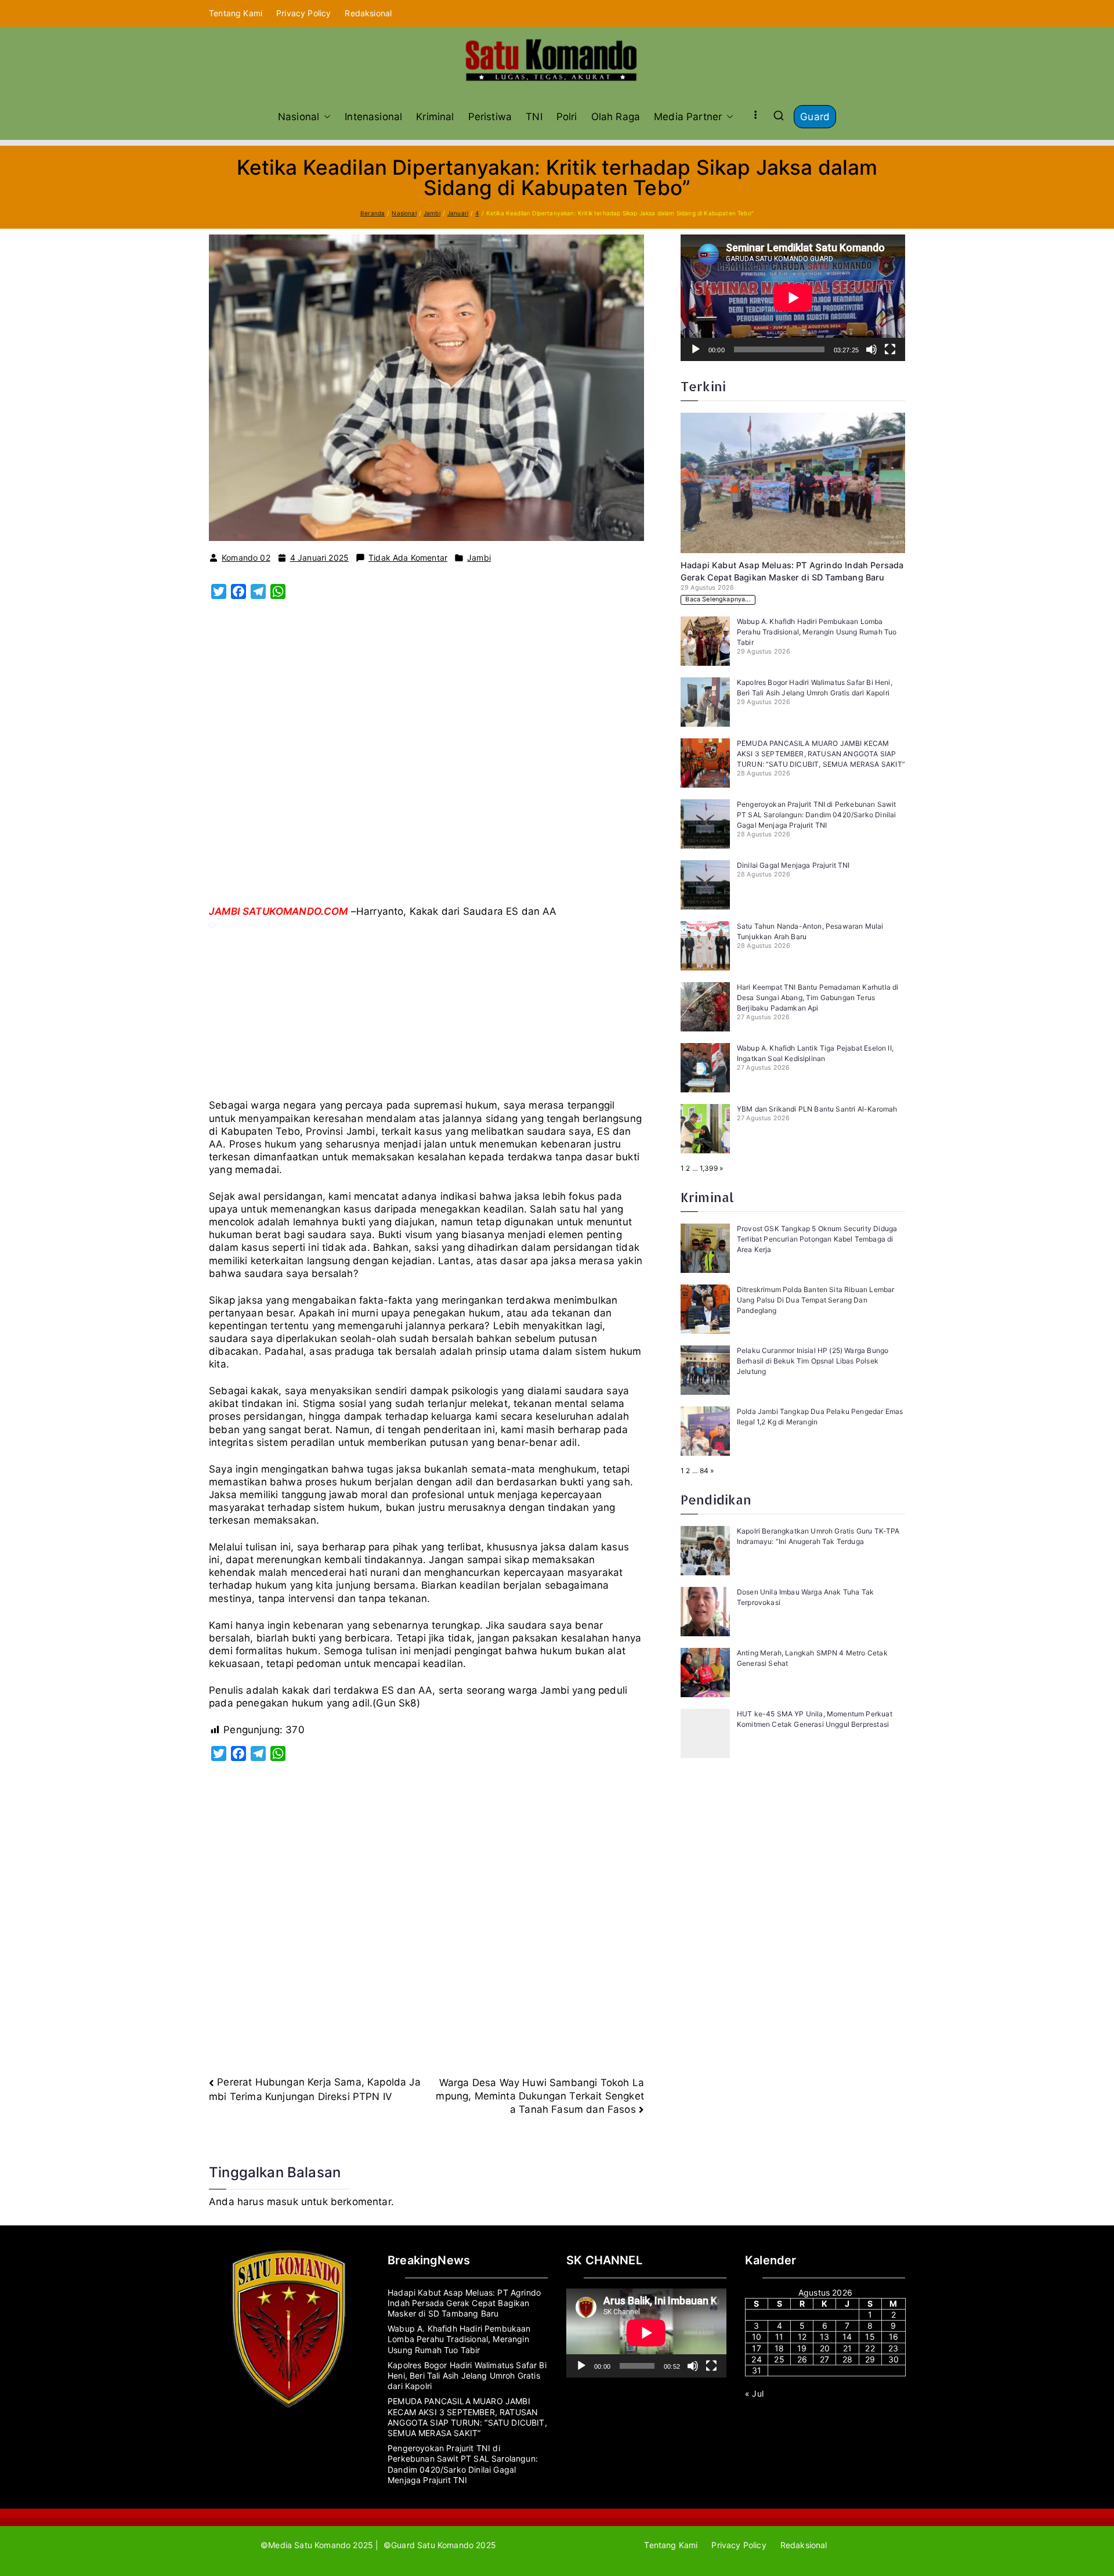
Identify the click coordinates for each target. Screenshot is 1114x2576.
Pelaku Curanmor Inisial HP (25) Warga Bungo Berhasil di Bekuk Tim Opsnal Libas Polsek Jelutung (813, 1361)
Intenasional (373, 117)
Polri (567, 117)
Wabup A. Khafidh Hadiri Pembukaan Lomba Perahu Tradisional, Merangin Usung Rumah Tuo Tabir (817, 632)
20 (825, 2348)
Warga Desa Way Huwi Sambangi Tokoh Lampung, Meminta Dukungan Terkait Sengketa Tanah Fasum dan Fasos (540, 2096)
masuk (283, 2202)
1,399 (709, 1168)
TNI (534, 117)
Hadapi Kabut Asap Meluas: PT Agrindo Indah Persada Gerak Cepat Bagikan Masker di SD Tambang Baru (464, 2303)
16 (894, 2337)
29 (870, 2359)
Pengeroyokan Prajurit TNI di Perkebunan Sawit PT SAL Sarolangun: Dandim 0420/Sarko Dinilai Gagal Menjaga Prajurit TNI (817, 815)
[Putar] (696, 349)
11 (779, 2337)
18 (779, 2348)
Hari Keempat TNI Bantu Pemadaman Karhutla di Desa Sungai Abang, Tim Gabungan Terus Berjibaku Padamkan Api (818, 997)
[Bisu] (871, 349)
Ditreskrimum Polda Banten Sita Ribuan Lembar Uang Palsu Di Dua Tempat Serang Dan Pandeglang (815, 1300)
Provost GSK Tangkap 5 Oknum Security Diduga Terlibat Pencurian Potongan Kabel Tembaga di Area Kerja (817, 1239)
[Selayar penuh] (890, 349)
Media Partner (688, 117)
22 (870, 2348)
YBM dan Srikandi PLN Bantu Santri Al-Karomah (817, 1109)
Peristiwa (490, 117)
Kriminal (435, 117)
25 (779, 2359)
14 (847, 2337)
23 (893, 2348)
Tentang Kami (236, 13)
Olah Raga (616, 117)
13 (824, 2337)
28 (847, 2359)
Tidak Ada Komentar (408, 558)
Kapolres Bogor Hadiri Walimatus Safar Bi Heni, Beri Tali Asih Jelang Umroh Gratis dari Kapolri (467, 2375)
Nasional (299, 117)
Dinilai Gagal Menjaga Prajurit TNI (793, 865)
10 (757, 2337)
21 (847, 2348)
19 (802, 2348)
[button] (325, 117)
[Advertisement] (426, 770)
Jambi (479, 558)
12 (802, 2337)
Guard (815, 117)
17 (756, 2348)
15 (870, 2337)
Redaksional (368, 13)
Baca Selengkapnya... (718, 599)
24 (756, 2359)
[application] (793, 298)
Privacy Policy (303, 13)
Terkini (703, 386)
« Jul (754, 2393)
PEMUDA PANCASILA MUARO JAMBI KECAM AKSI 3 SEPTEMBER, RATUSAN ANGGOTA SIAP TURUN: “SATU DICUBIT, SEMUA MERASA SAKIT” (821, 754)
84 (704, 1471)
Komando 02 (246, 558)
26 (802, 2359)
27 (824, 2359)
